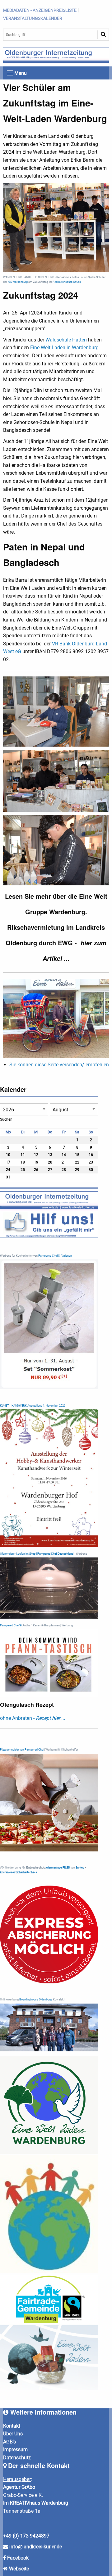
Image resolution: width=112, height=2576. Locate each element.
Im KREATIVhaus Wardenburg (36, 2503)
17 (8, 1162)
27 (50, 1170)
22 (77, 1162)
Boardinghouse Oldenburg (35, 2000)
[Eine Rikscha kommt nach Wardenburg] (56, 1018)
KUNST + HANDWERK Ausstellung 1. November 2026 (33, 1406)
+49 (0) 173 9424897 (26, 2536)
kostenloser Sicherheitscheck (19, 1872)
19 (36, 1162)
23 (91, 1162)
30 (91, 1170)
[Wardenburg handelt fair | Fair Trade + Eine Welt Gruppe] (49, 2299)
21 (64, 1162)
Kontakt (12, 2426)
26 (36, 1170)
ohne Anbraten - (33, 1718)
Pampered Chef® (11, 1625)
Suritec (80, 1868)
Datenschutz (17, 2458)
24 (8, 1170)
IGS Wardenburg (18, 282)
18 (23, 1162)
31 (8, 1177)
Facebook (18, 2558)
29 (77, 1170)
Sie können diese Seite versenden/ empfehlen (59, 1065)
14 (64, 1155)
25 (23, 1170)
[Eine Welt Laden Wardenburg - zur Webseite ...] (49, 2105)
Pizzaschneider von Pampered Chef (22, 1750)
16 (91, 1155)
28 (64, 1170)
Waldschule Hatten (66, 340)
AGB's (9, 2442)
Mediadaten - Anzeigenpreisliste (40, 10)
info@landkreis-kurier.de (35, 2547)
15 (77, 1155)
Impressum (15, 2449)
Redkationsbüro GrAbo (67, 282)
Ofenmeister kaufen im (14, 1554)
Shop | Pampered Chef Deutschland (51, 1554)
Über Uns (13, 2434)
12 (36, 1155)
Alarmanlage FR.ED (58, 1868)
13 (50, 1155)
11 (23, 1155)
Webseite (19, 2569)
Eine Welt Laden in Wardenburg (64, 348)
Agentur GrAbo (19, 2487)
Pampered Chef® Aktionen (55, 1256)
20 (50, 1162)
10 (8, 1155)
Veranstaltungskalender (33, 18)
